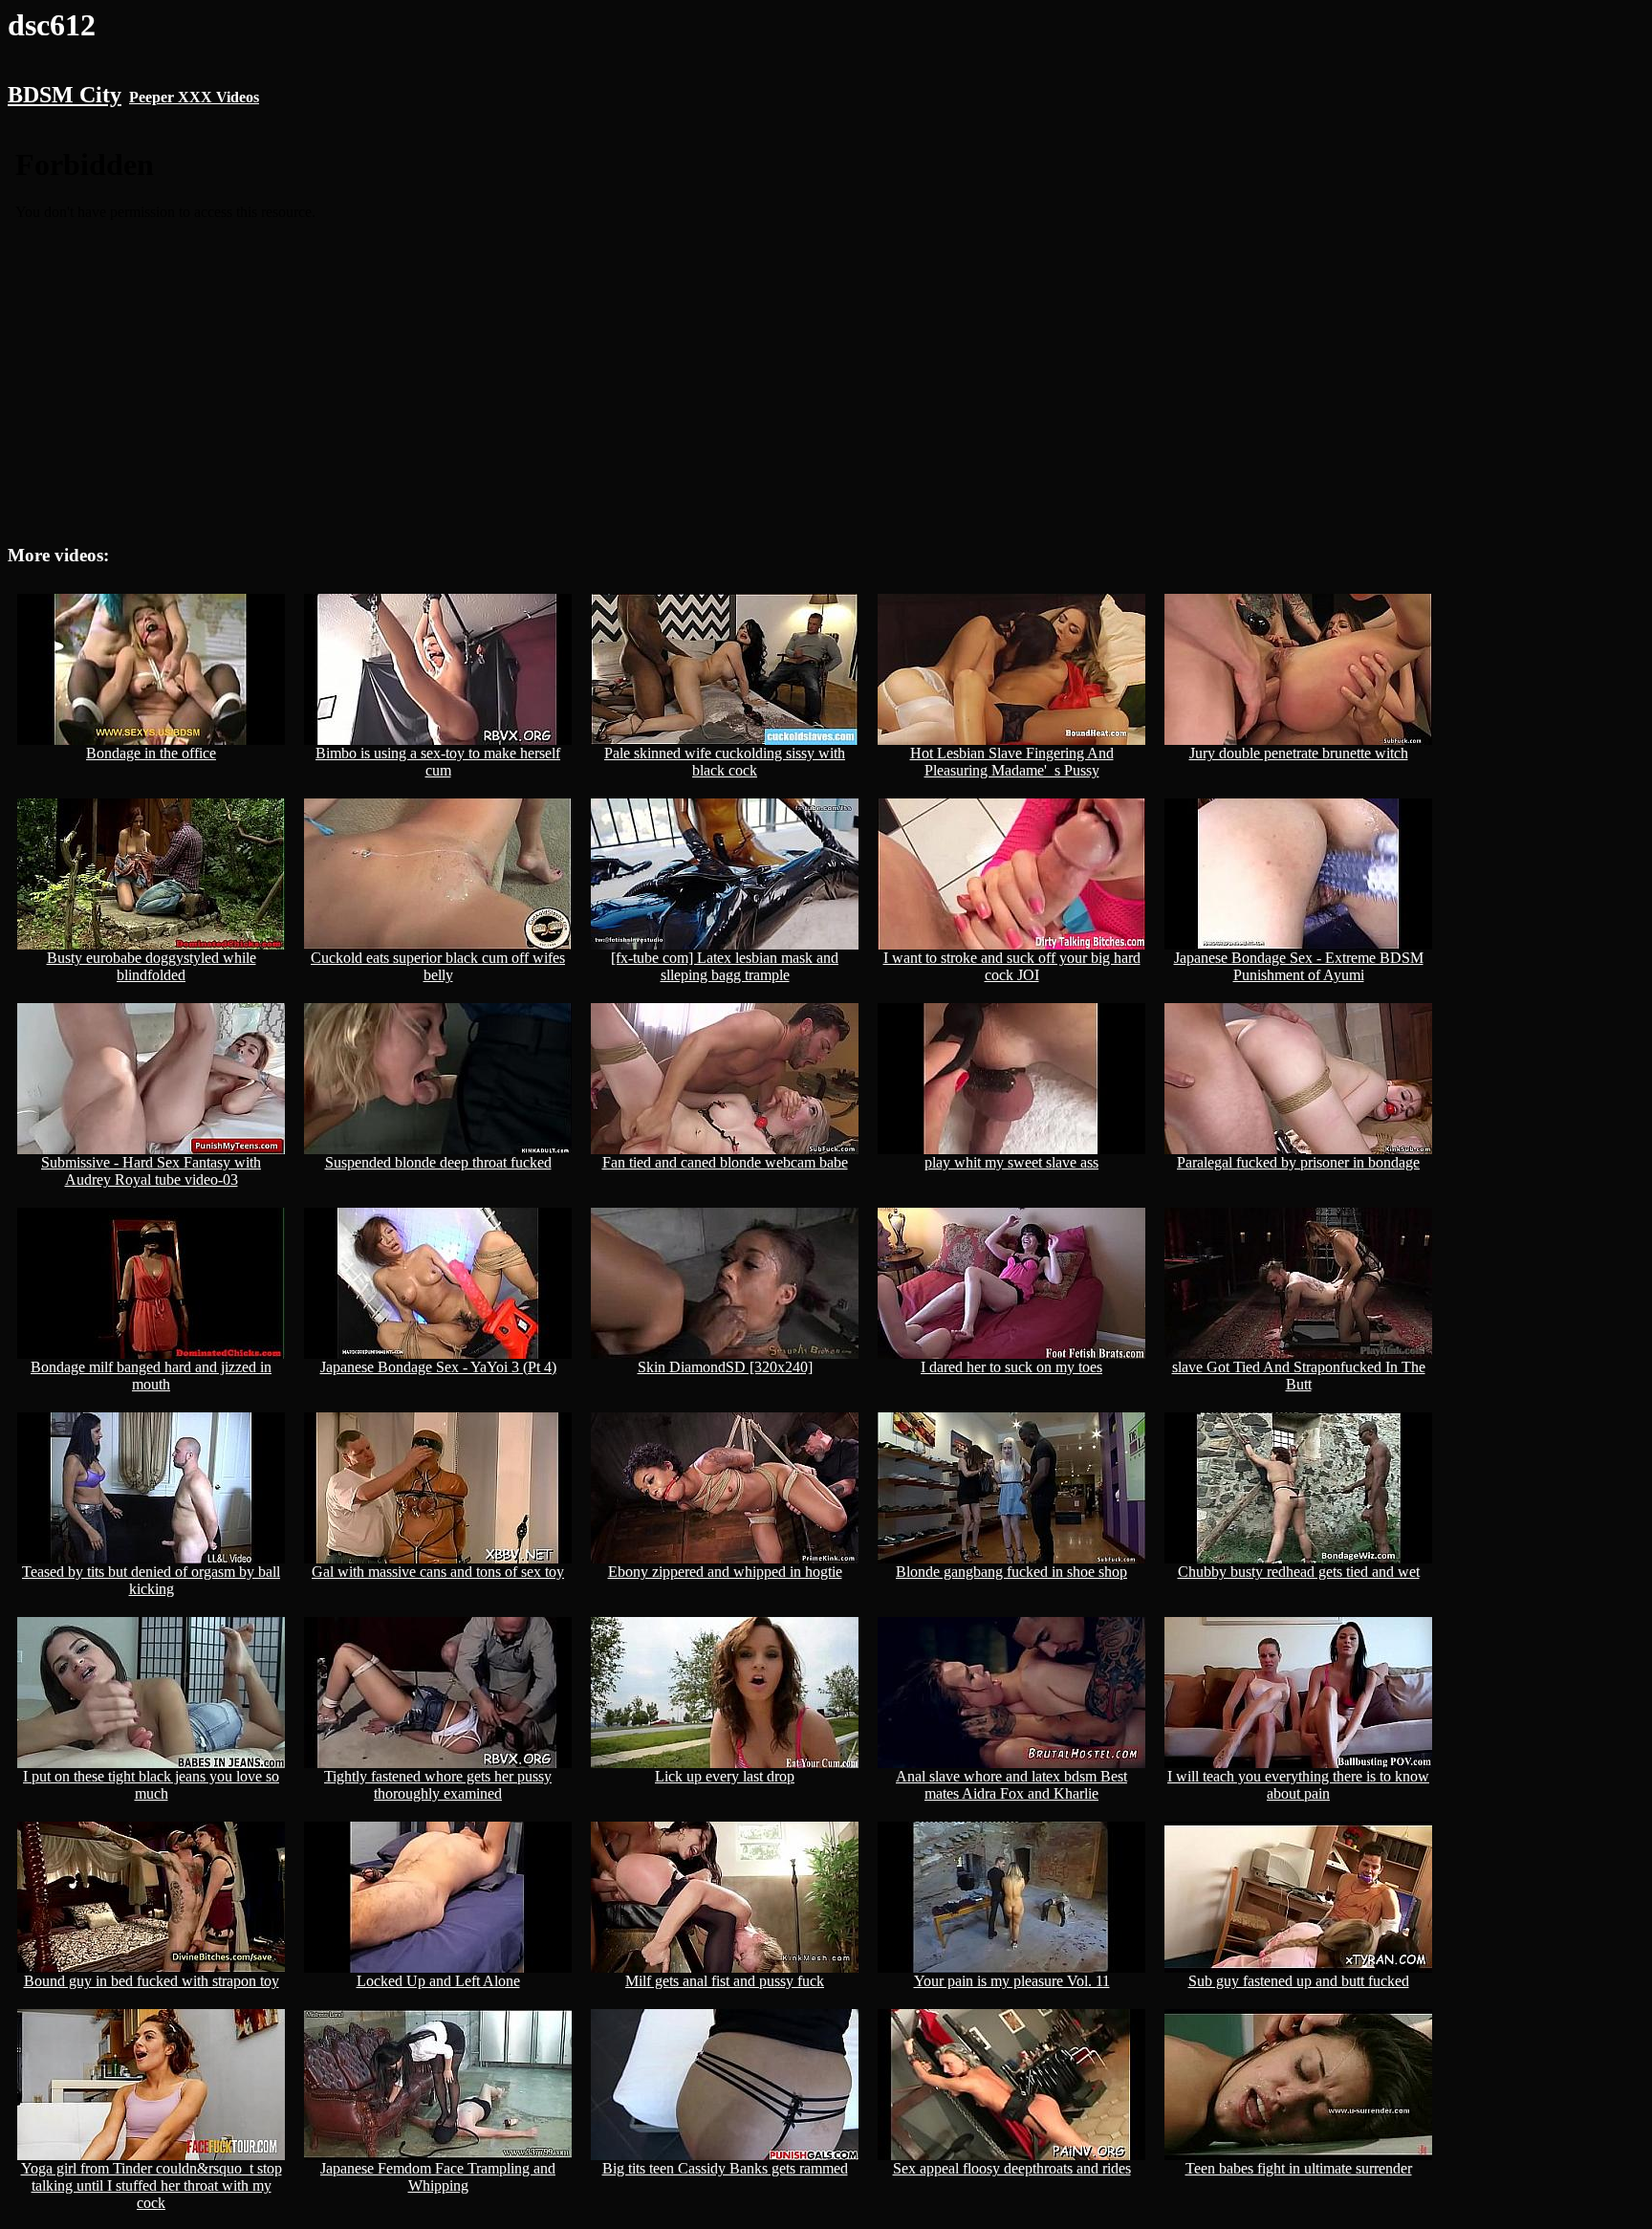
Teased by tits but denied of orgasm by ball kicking (151, 1580)
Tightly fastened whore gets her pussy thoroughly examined (438, 1785)
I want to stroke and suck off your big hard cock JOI (1012, 966)
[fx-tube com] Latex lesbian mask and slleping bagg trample (725, 966)
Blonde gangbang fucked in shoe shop (1011, 1572)
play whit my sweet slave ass (1011, 1162)
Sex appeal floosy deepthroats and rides (1012, 2168)
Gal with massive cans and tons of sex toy (438, 1572)
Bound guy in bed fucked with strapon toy (152, 1981)
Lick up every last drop (725, 1776)
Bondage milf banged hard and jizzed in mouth (151, 1376)
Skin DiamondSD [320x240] (725, 1367)
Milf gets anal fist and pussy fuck (725, 1981)
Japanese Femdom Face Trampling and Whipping (438, 2177)
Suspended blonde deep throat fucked (438, 1162)
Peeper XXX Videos (194, 97)
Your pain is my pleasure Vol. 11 (1012, 1981)
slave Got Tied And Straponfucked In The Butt (1299, 1376)
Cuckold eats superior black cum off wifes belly (438, 966)
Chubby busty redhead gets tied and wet (1299, 1572)
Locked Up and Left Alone (438, 1981)
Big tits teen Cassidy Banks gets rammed (725, 2168)
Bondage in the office (151, 753)
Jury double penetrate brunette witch (1299, 753)
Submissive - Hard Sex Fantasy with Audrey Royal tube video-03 (151, 1171)
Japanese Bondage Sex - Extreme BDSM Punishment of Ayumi (1299, 966)
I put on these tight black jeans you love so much (151, 1785)
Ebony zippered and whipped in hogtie (725, 1572)
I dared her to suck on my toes (1011, 1367)
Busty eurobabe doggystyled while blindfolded (152, 966)
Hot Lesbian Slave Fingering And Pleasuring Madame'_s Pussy (1012, 762)
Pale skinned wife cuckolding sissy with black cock (725, 762)
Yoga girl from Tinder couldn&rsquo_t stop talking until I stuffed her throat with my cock (152, 2185)
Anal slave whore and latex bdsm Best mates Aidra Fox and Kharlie (1011, 1785)
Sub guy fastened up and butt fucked (1299, 1981)
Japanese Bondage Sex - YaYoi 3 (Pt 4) (438, 1367)
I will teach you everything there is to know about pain (1298, 1785)
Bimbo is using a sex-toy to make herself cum (438, 762)
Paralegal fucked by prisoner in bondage (1298, 1162)
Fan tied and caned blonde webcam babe (725, 1162)
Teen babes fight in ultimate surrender (1299, 2168)
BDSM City (65, 95)
